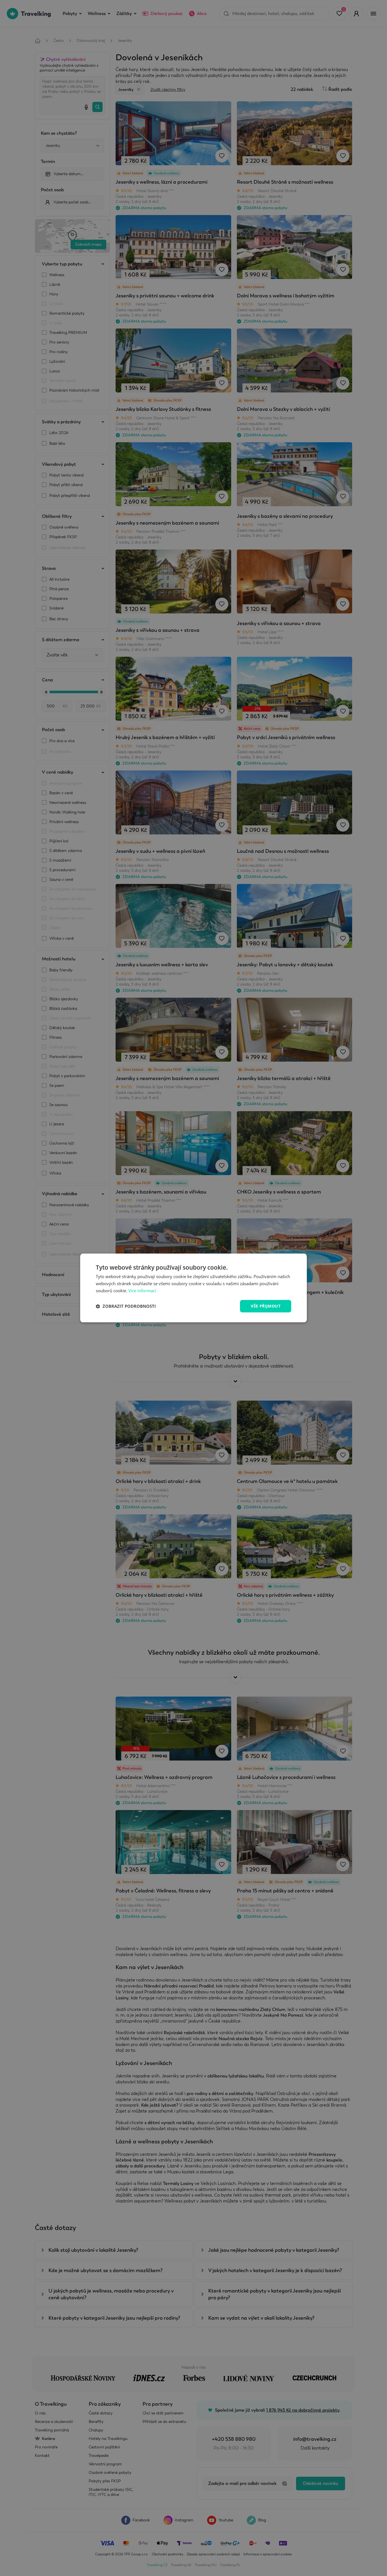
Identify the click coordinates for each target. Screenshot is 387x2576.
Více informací (142, 1291)
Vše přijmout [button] (266, 1306)
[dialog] (193, 1288)
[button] (126, 1306)
